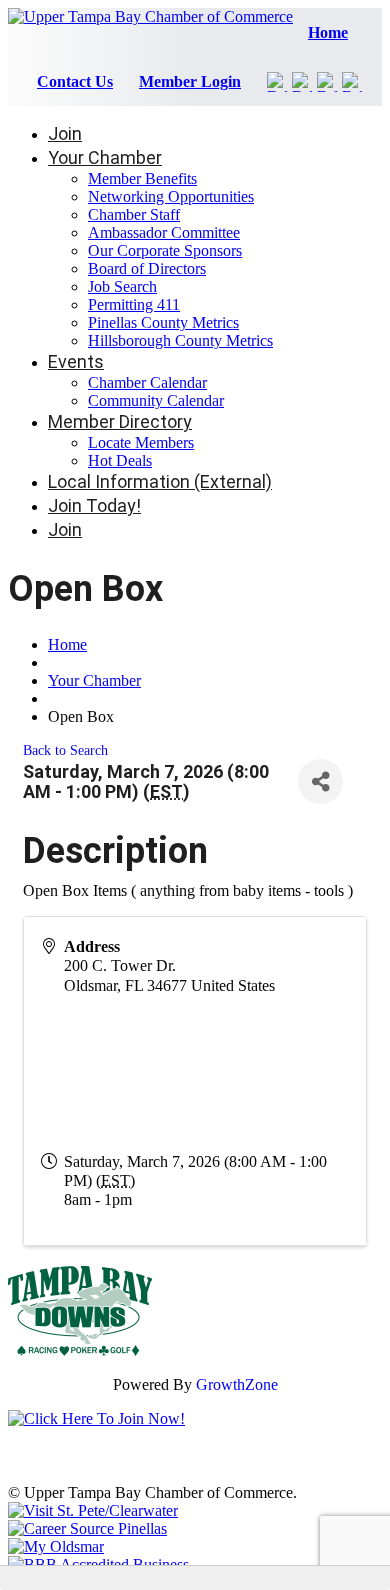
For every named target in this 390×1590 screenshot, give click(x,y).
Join (65, 133)
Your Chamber (105, 157)
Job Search (122, 286)
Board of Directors (147, 268)
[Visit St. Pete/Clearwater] (93, 1510)
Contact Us (75, 81)
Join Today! (94, 505)
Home (328, 32)
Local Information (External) (160, 481)
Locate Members (141, 442)
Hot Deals (120, 460)
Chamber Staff (134, 214)
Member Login (190, 81)
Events (76, 361)
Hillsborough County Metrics (180, 340)
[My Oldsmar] (56, 1546)
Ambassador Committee (164, 232)
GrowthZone (237, 1384)
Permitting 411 (134, 304)
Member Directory (120, 421)
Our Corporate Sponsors (165, 250)
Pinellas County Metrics (163, 322)
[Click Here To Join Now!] (96, 1418)
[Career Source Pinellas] (87, 1528)
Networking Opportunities (171, 196)
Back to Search (65, 750)
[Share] (320, 781)
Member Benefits (142, 178)
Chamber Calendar (147, 382)
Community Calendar (156, 400)
